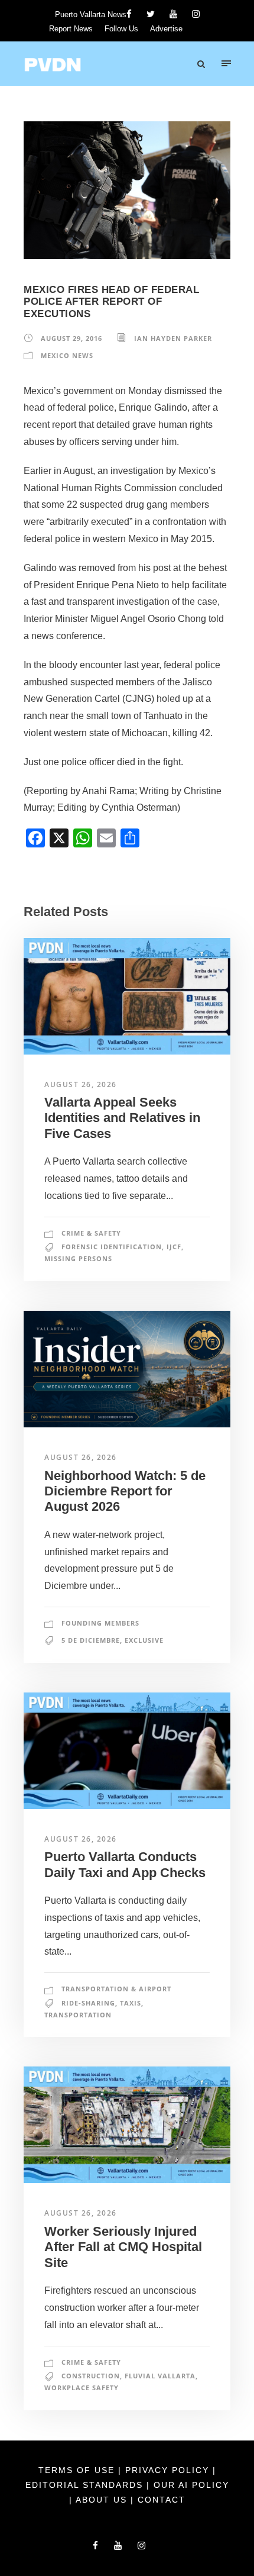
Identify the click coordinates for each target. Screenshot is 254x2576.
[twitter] (151, 14)
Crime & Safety (91, 1233)
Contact (162, 2500)
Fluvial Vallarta (160, 2376)
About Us (103, 2500)
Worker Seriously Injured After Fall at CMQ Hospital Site (123, 2247)
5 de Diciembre (91, 1640)
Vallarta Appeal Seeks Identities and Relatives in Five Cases (122, 1118)
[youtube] (173, 14)
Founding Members (100, 1623)
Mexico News (67, 355)
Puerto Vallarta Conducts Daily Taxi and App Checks (125, 1864)
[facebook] (129, 14)
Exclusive (144, 1640)
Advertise (166, 29)
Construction (91, 2376)
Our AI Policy (191, 2485)
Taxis (131, 2003)
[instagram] (196, 14)
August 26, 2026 (81, 1084)
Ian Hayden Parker (173, 338)
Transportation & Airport (116, 1989)
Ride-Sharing (88, 2003)
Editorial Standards (86, 2485)
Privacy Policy (169, 2470)
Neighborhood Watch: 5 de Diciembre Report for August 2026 (125, 1491)
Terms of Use (78, 2470)
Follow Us (121, 29)
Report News (71, 29)
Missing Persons (78, 1258)
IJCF (174, 1247)
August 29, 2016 (71, 338)
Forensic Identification (112, 1247)
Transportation (78, 2015)
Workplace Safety (82, 2388)
